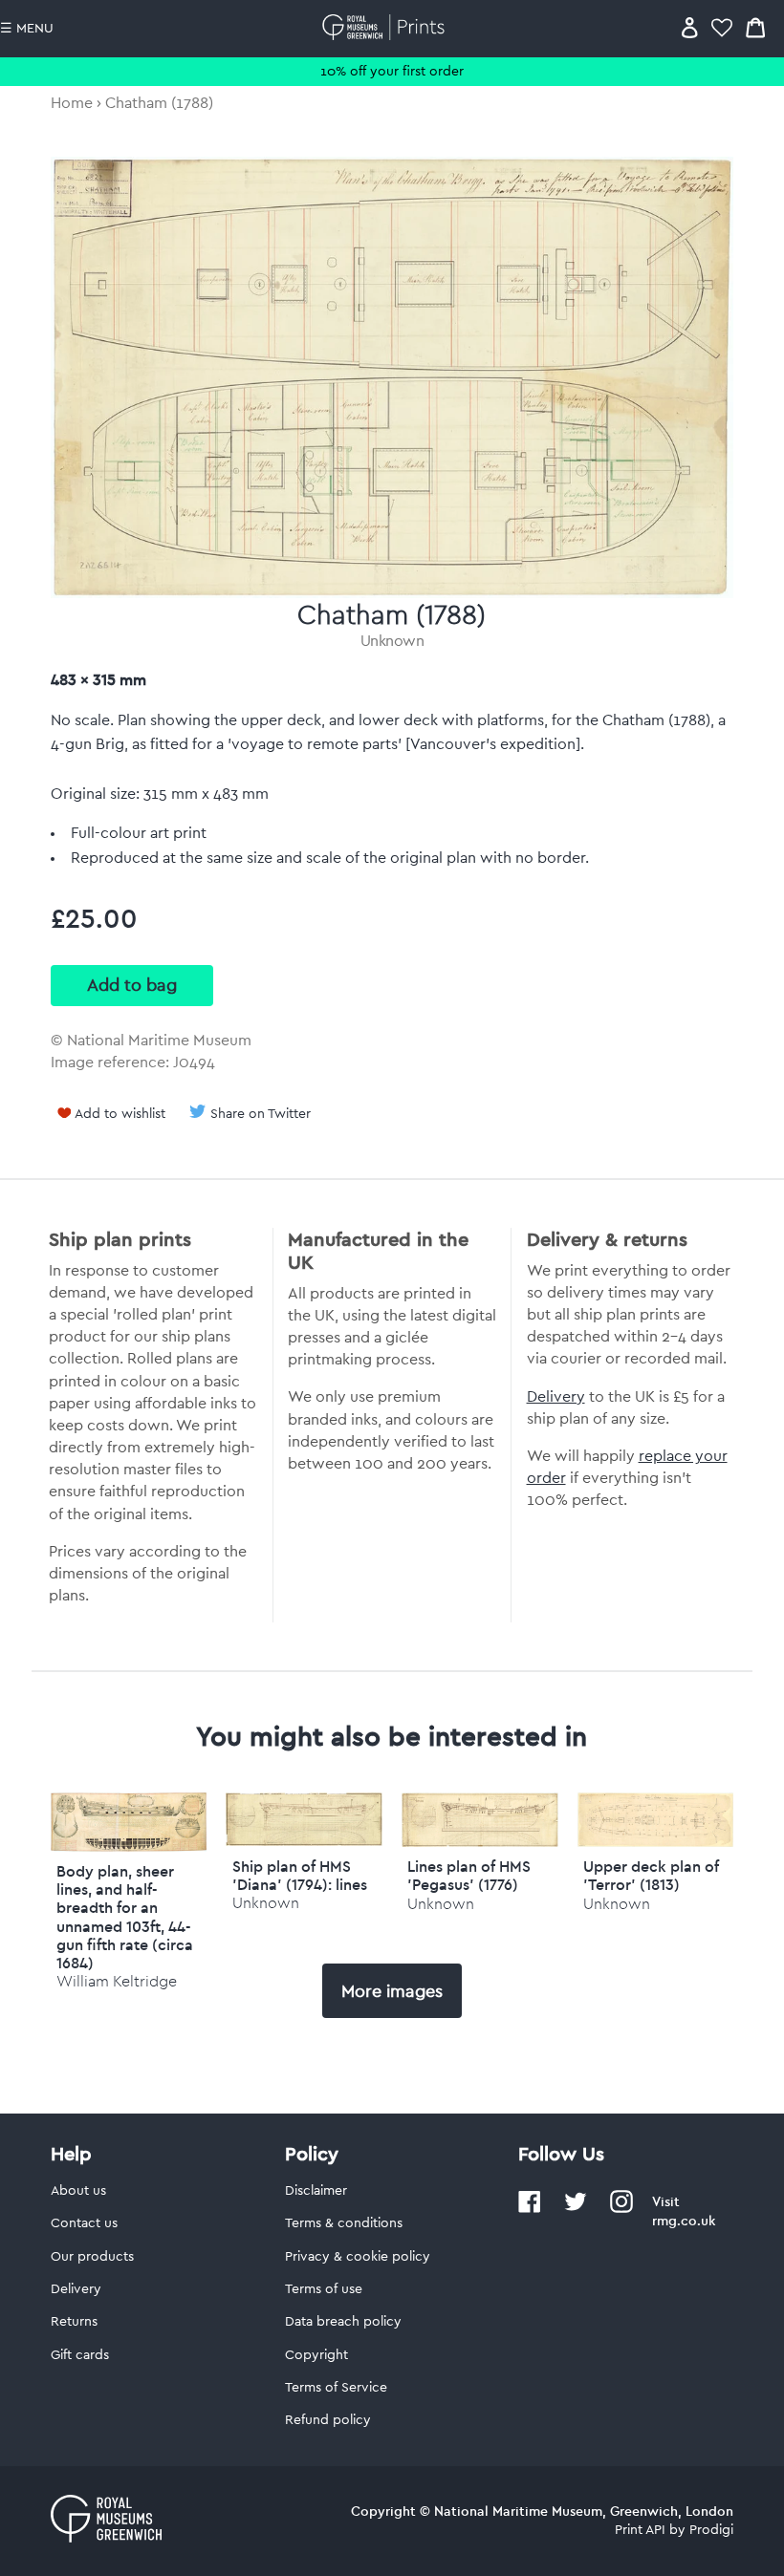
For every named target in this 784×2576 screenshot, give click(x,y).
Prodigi (711, 2530)
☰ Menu (27, 29)
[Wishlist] (722, 27)
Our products (92, 2257)
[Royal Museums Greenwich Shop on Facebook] (530, 2209)
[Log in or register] (690, 27)
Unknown (392, 641)
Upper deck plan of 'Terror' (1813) (651, 1875)
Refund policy (328, 2420)
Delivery (556, 1397)
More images (392, 1991)
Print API (640, 2530)
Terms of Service (336, 2388)
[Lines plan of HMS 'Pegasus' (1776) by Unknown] (480, 1842)
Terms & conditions (344, 2223)
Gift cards (80, 2355)
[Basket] (755, 27)
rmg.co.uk (684, 2221)
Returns (74, 2322)
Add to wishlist (120, 1114)
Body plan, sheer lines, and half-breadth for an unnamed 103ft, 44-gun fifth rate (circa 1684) (125, 1917)
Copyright (316, 2355)
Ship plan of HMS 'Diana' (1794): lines (300, 1875)
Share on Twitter (261, 1114)
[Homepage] (387, 27)
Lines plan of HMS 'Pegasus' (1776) (469, 1875)
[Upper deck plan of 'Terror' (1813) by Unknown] (656, 1842)
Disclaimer (316, 2191)
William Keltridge (117, 1981)
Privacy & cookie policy (358, 2257)
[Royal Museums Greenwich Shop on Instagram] (621, 2209)
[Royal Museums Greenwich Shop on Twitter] (576, 2209)
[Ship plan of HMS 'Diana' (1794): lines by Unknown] (304, 1841)
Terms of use (324, 2289)
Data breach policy (343, 2322)
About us (78, 2191)
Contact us (84, 2223)
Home (72, 103)
